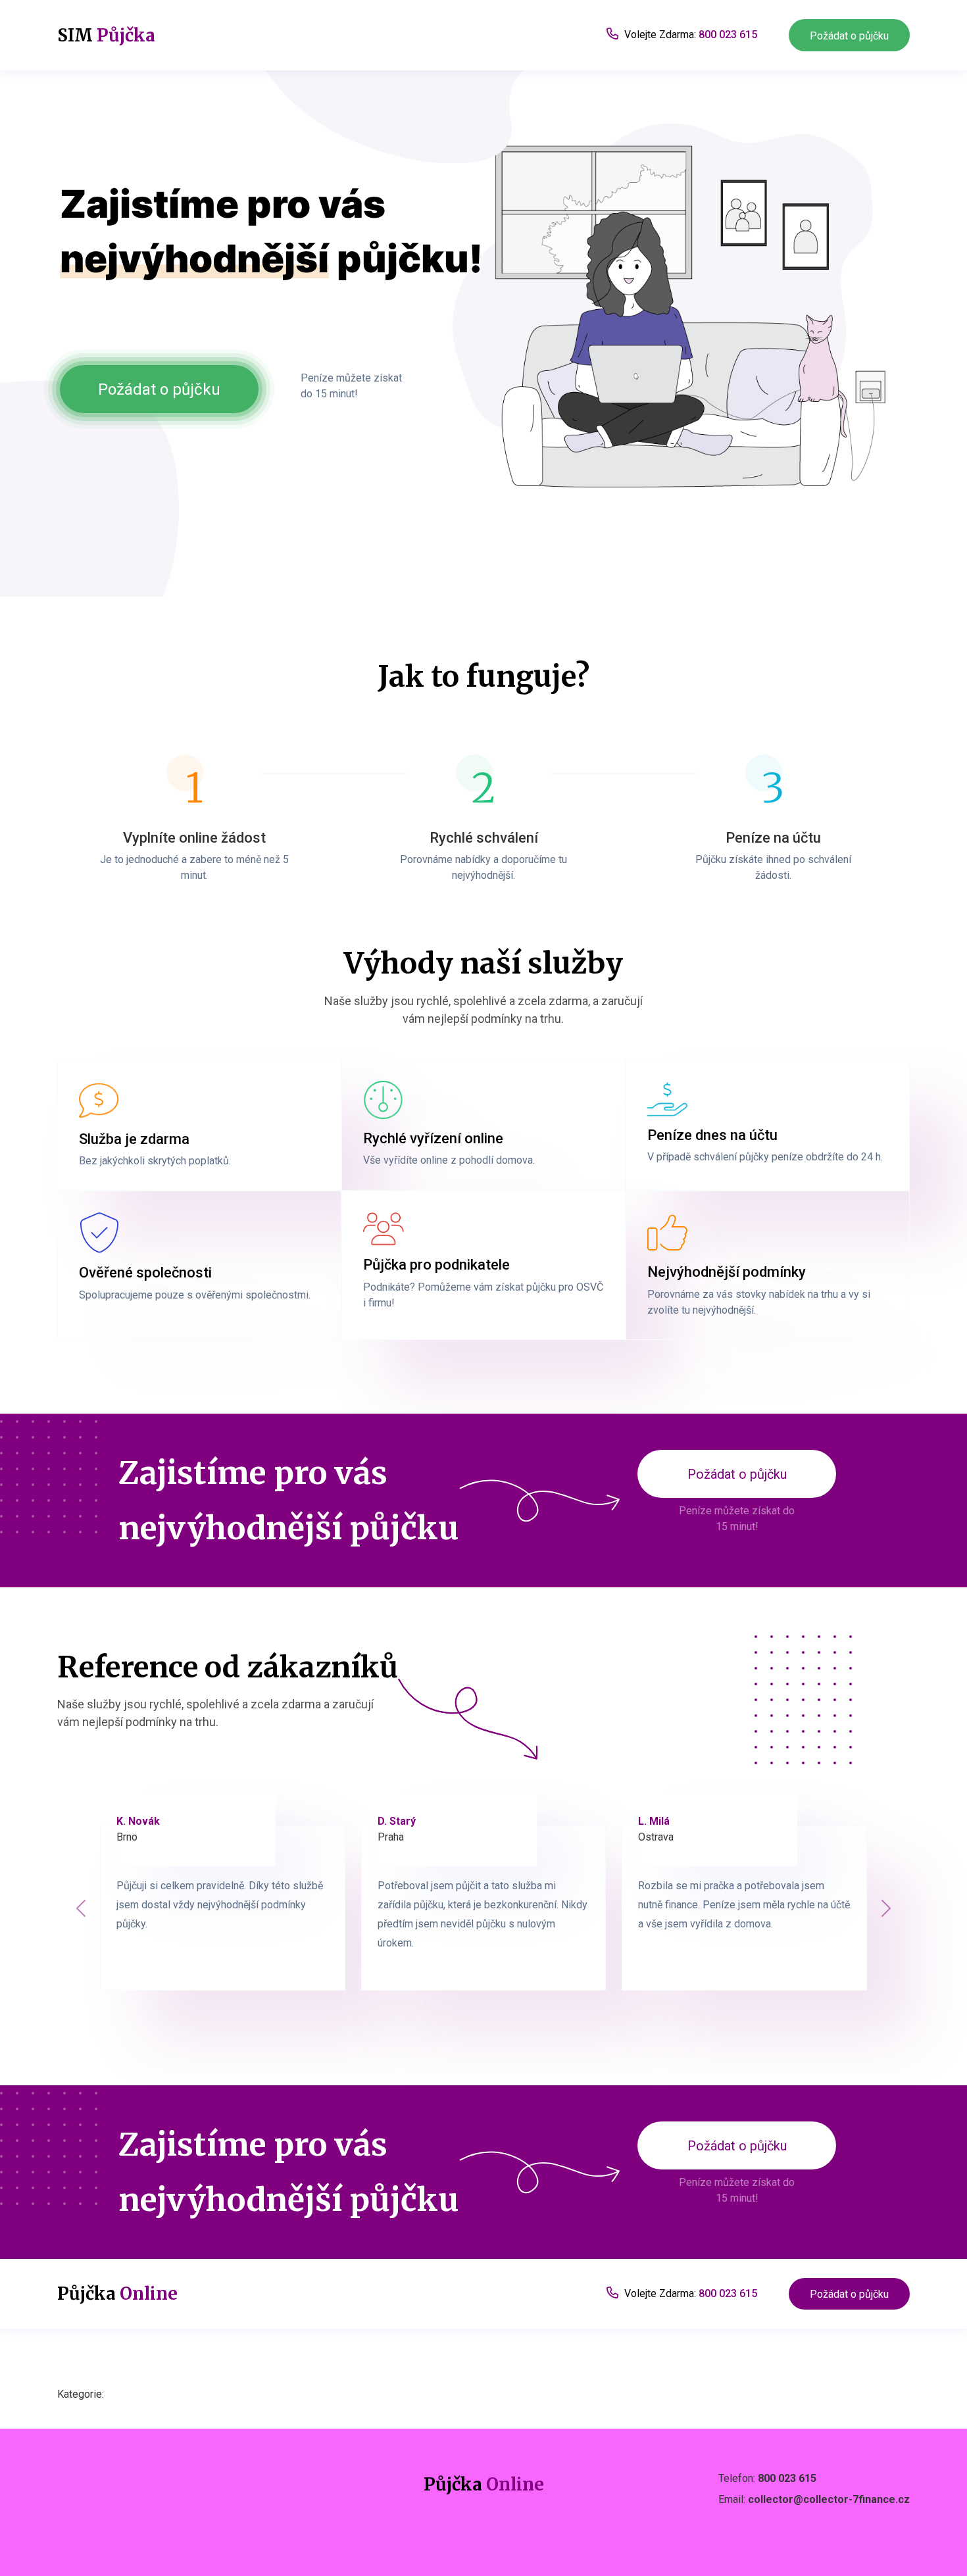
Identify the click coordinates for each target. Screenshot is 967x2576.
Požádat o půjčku (849, 36)
